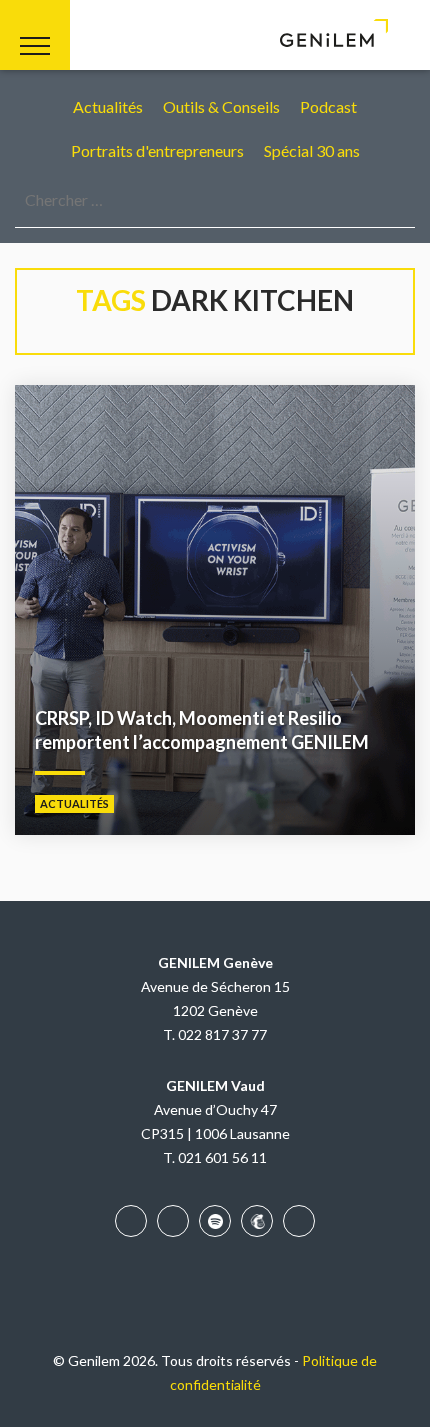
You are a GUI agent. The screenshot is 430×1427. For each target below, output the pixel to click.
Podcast (328, 106)
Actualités (108, 106)
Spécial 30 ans (312, 150)
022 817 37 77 (222, 1034)
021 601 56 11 (222, 1157)
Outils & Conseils (221, 106)
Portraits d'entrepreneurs (157, 150)
